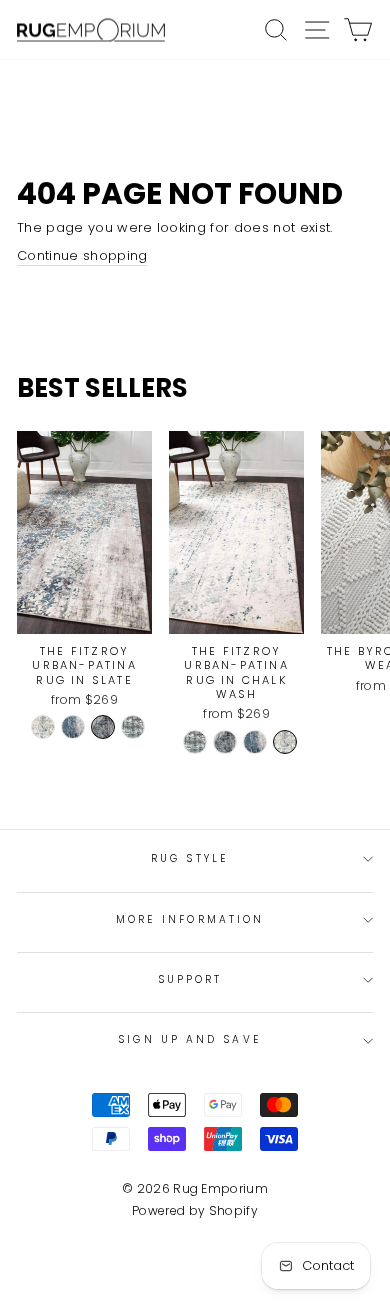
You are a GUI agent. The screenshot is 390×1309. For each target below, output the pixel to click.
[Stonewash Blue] (133, 727)
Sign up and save (189, 1039)
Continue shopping (82, 256)
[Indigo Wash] (73, 727)
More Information (190, 919)
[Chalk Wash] (43, 727)
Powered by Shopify (195, 1210)
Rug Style (190, 858)
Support (190, 979)
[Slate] (103, 727)
